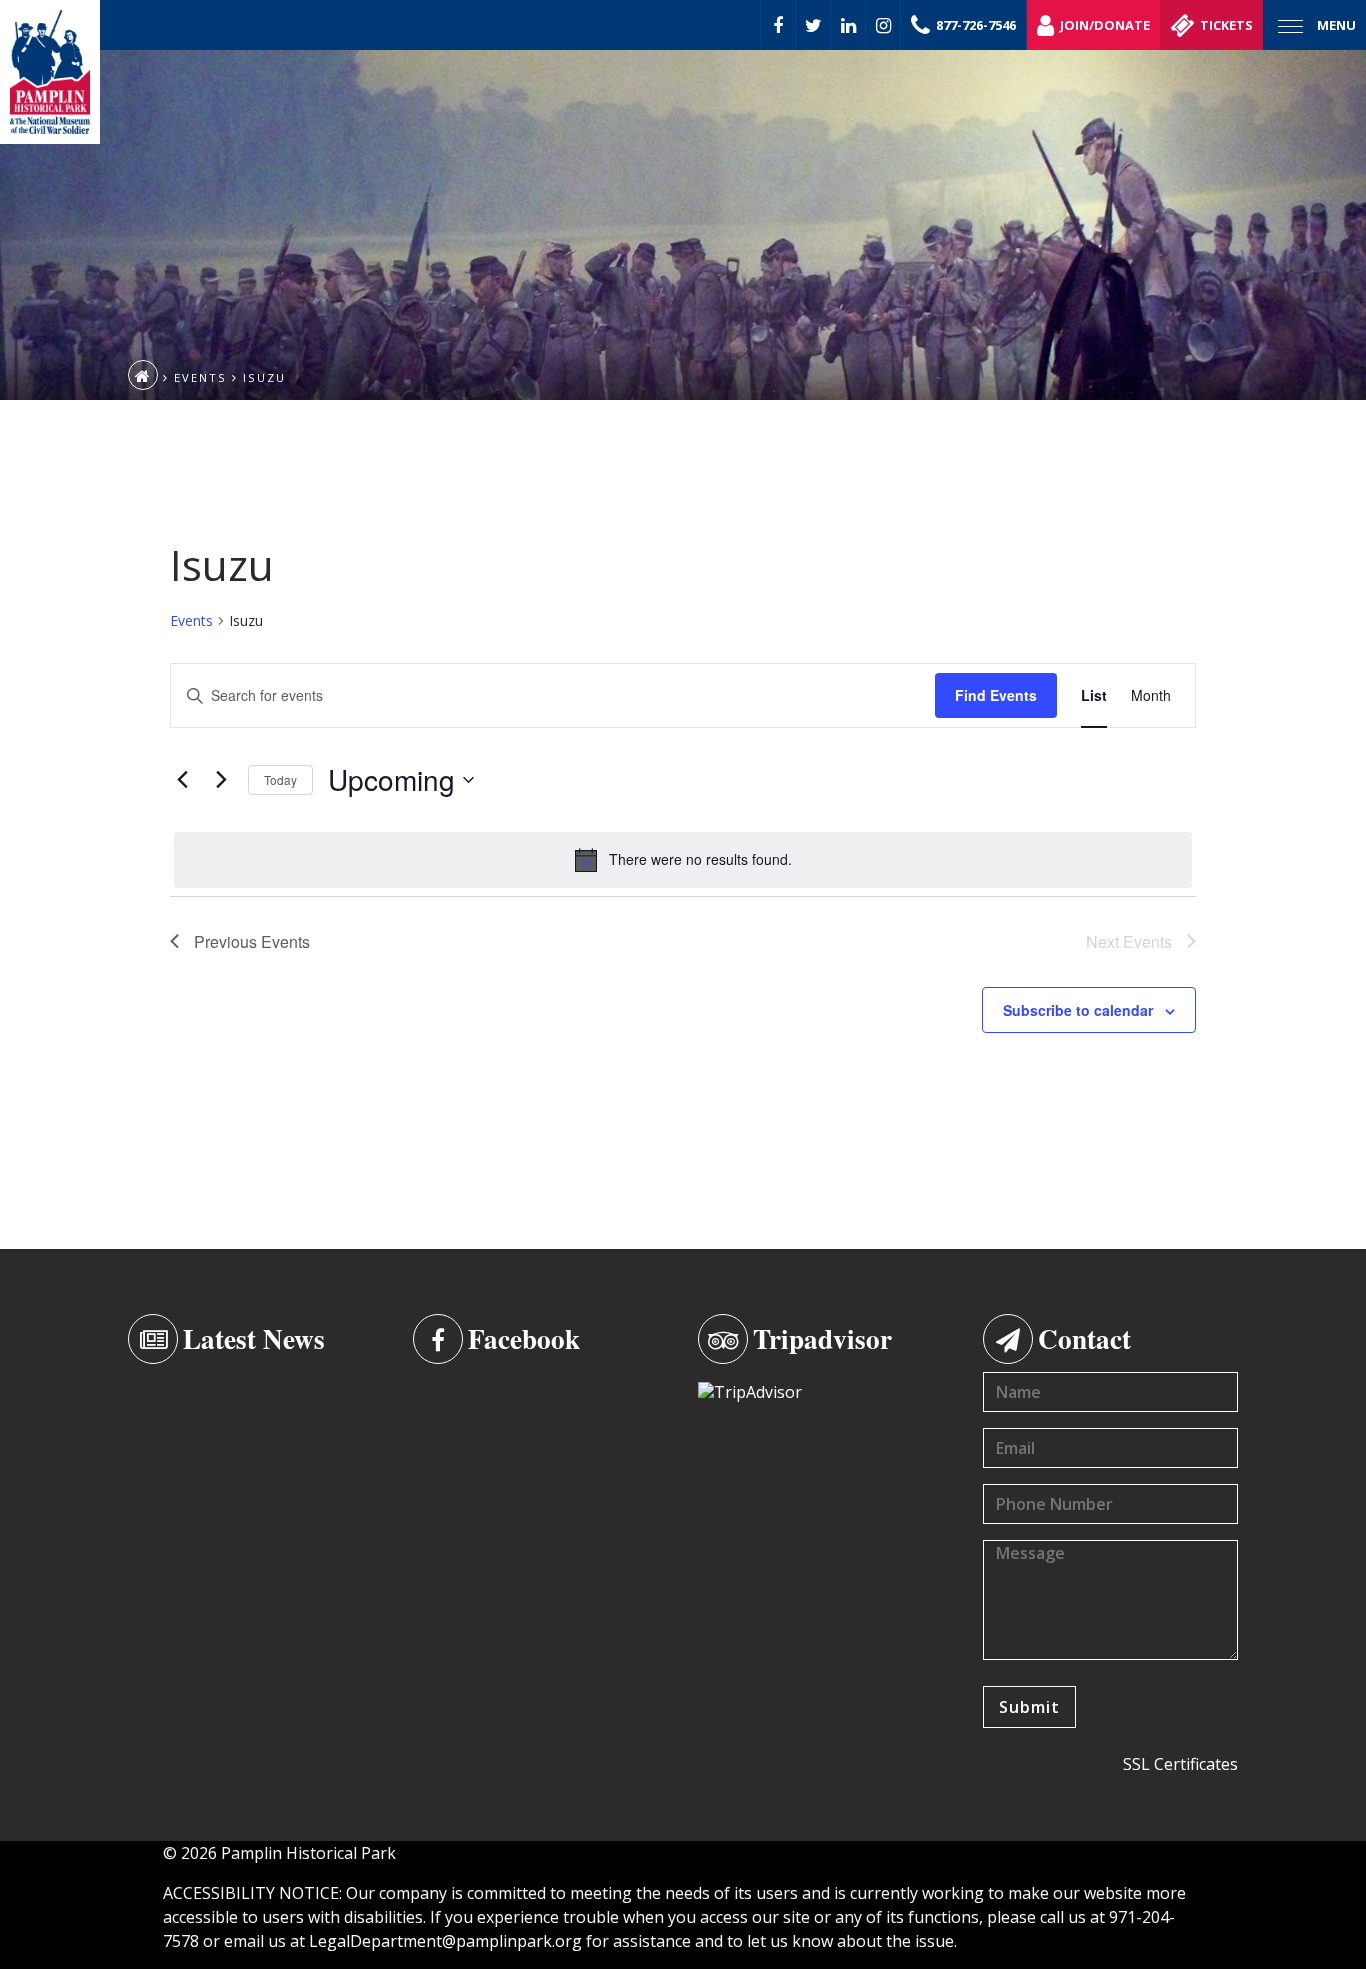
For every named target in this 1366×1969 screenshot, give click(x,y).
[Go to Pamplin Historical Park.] (143, 375)
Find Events (996, 695)
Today (280, 779)
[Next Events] (221, 780)
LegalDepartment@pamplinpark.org (445, 1941)
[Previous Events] (182, 780)
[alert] (683, 860)
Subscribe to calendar (1078, 1010)
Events (191, 620)
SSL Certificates (1180, 1764)
